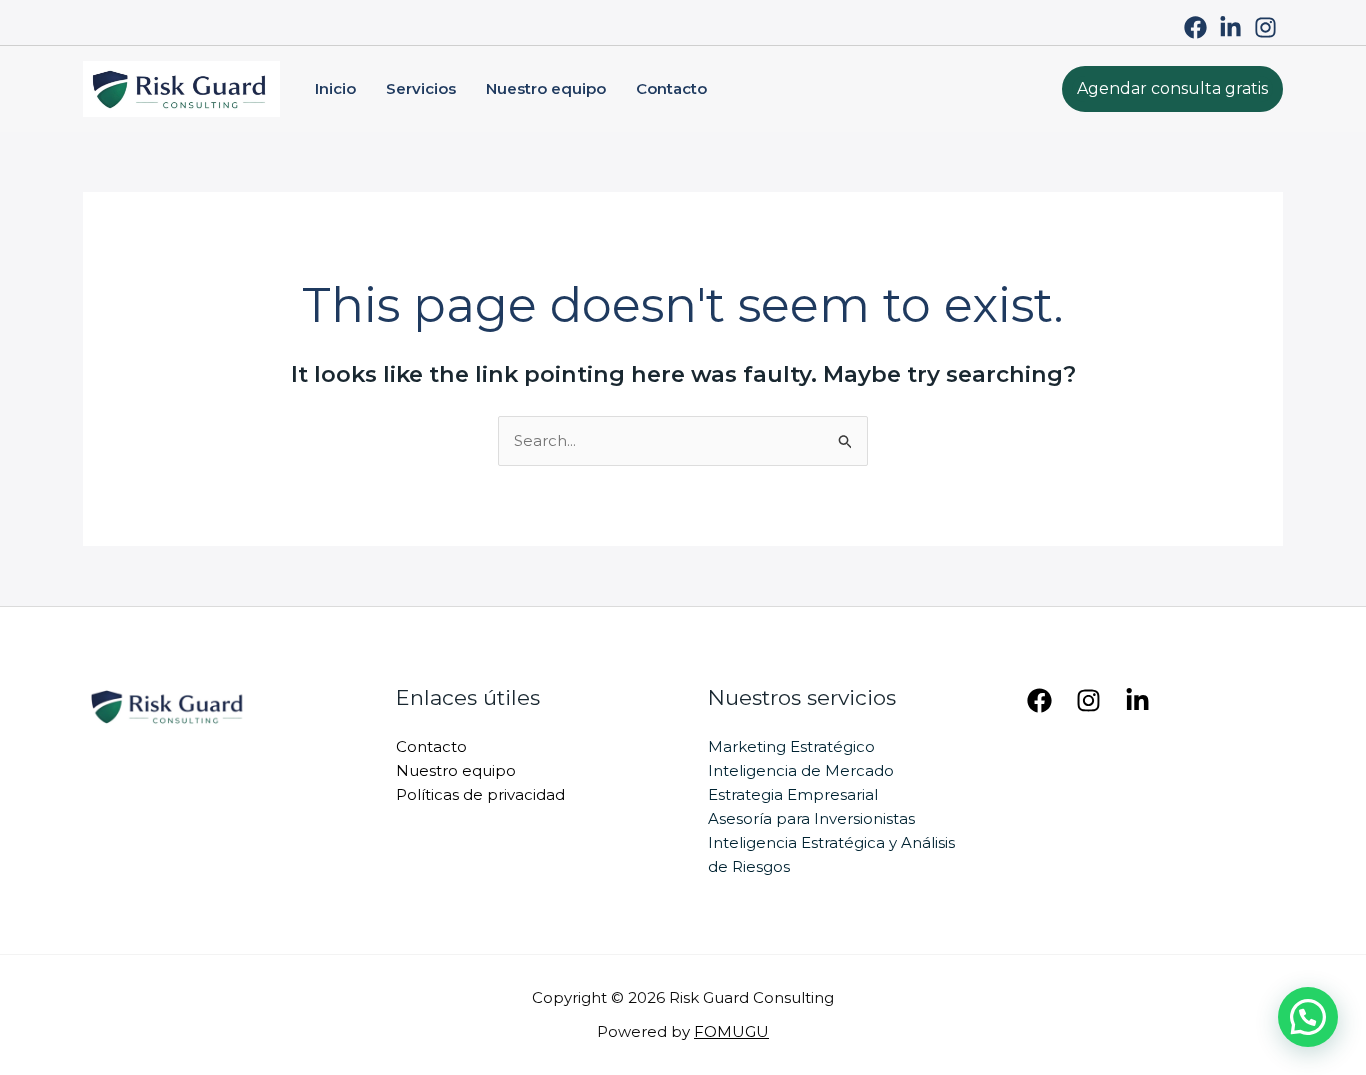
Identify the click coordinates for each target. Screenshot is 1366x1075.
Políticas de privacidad (480, 794)
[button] (1172, 89)
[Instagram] (1265, 27)
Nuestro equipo (546, 88)
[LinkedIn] (1230, 27)
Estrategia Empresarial (793, 794)
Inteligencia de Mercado (801, 770)
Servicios (421, 88)
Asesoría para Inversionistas (811, 818)
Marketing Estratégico (791, 746)
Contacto (671, 88)
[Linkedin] (1137, 700)
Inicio (335, 88)
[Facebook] (1195, 27)
